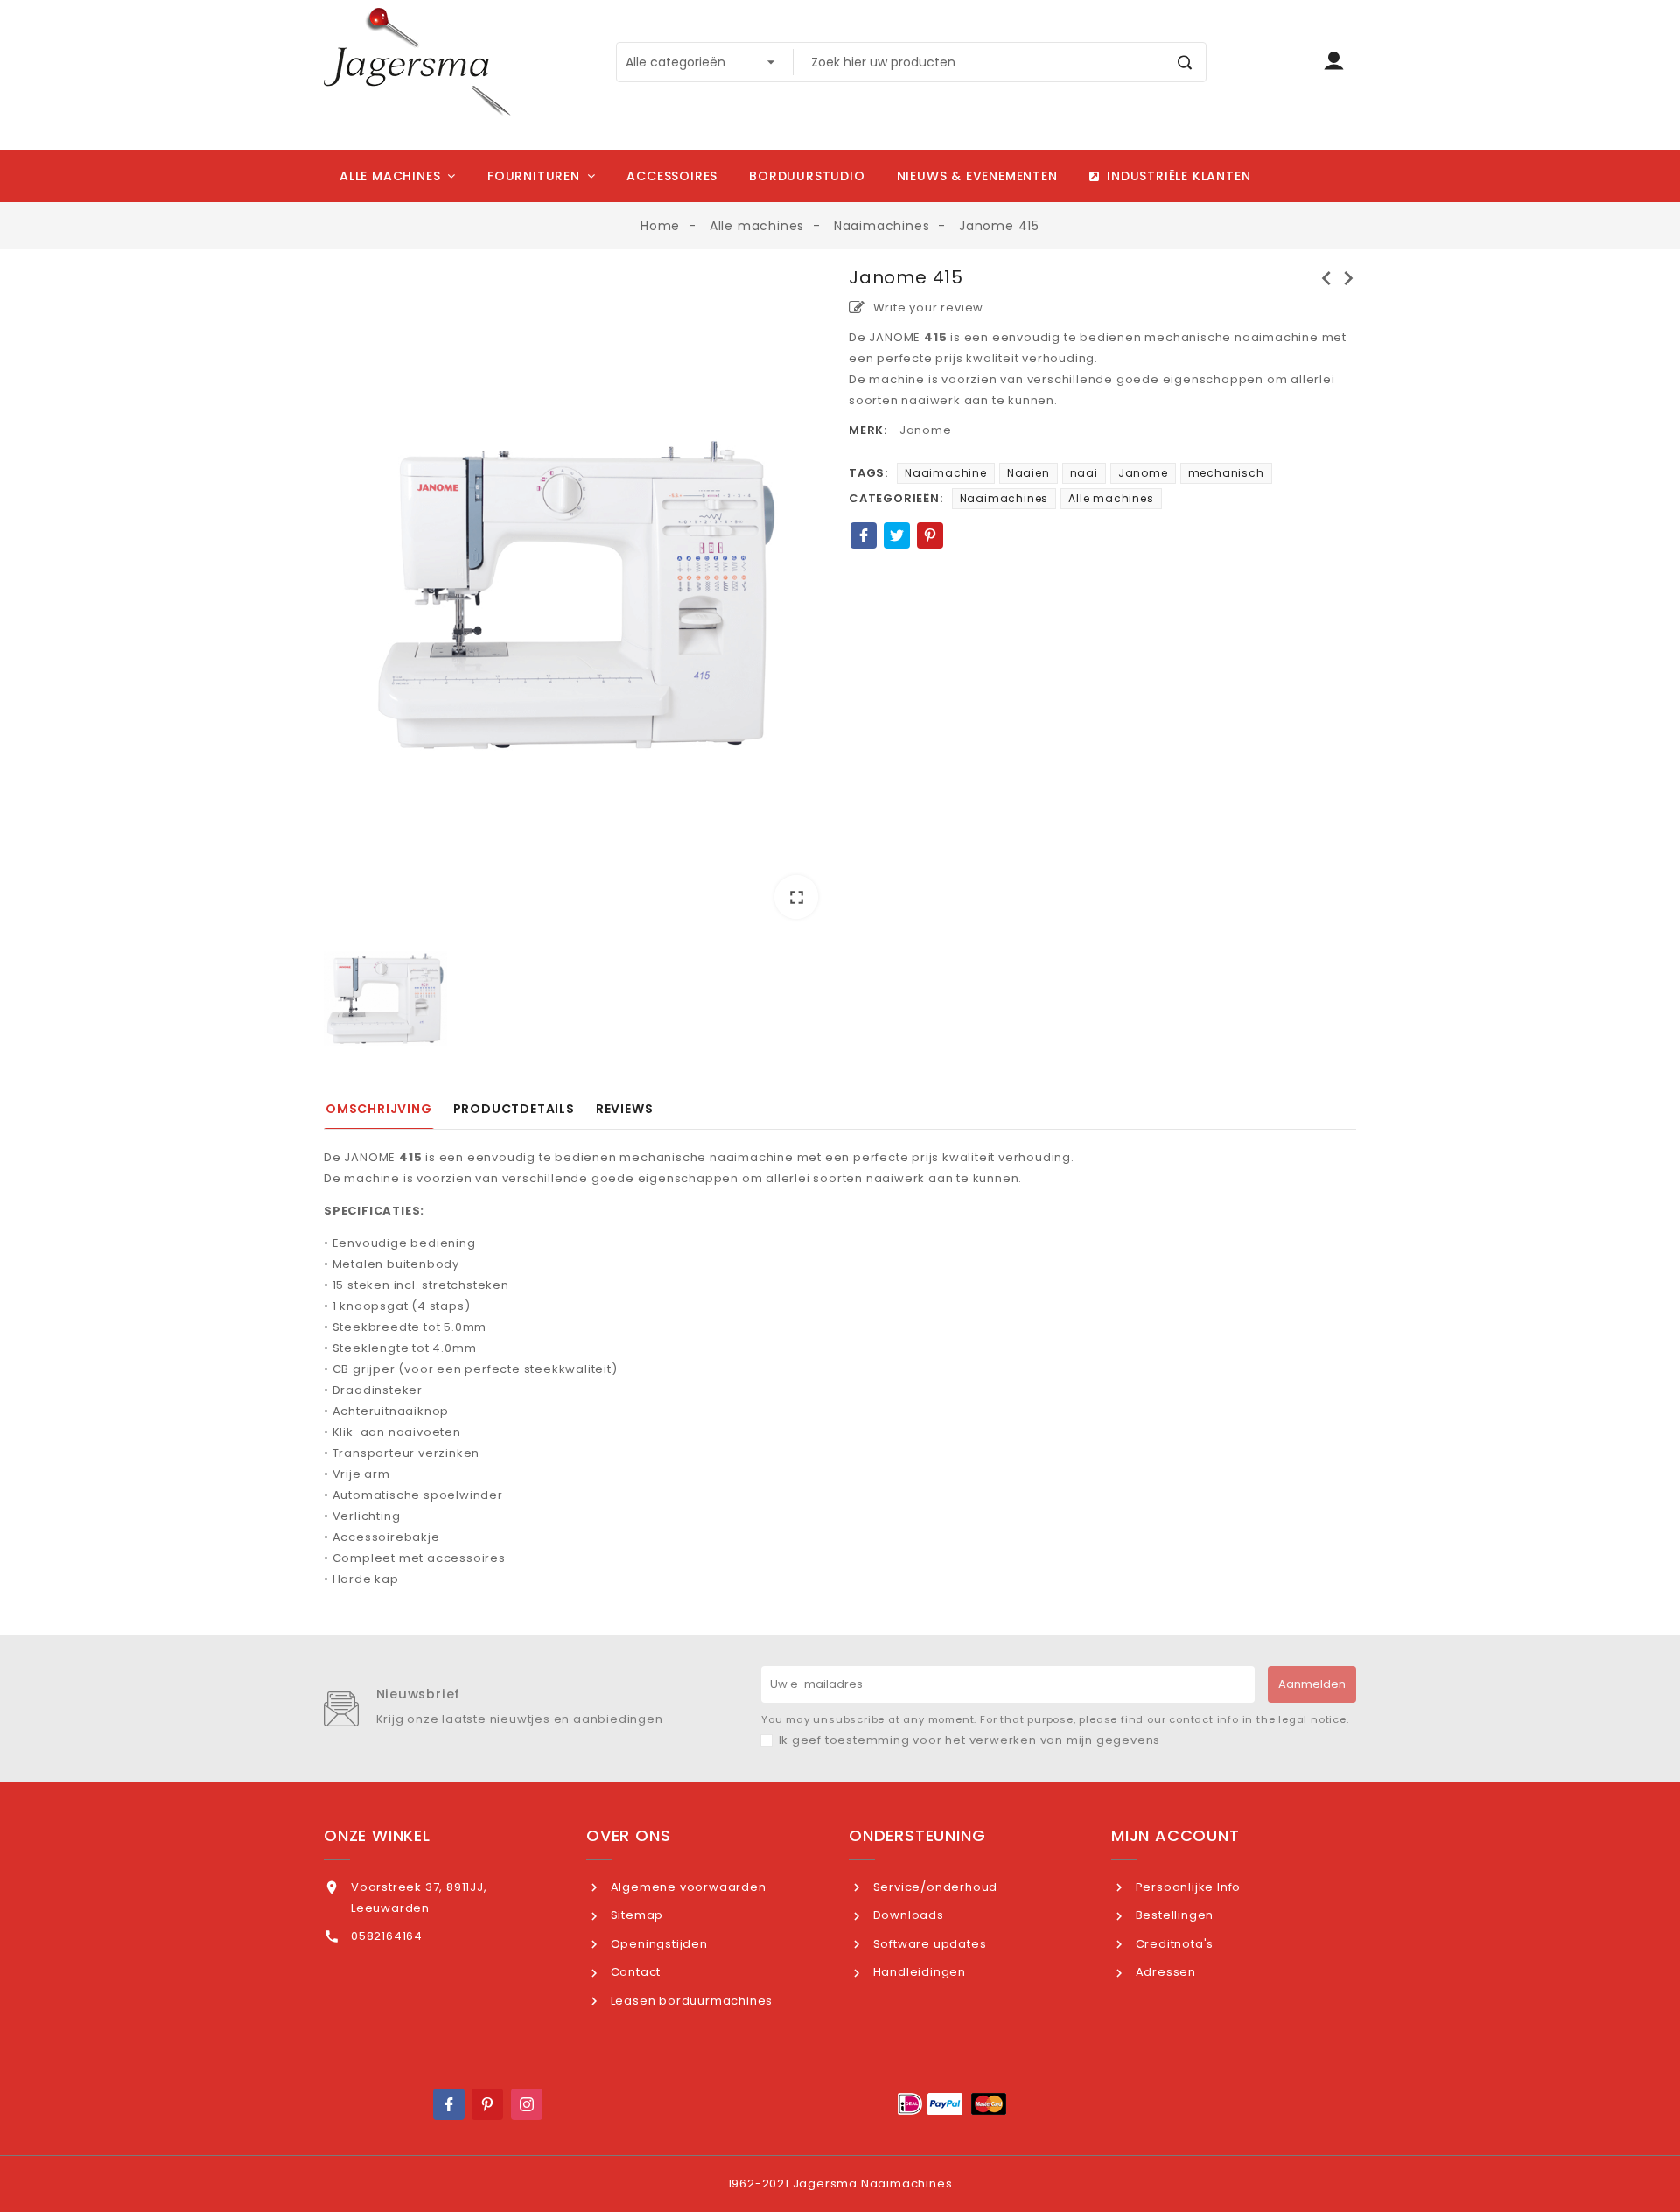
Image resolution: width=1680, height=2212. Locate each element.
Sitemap (635, 1915)
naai (1084, 473)
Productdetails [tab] (514, 1109)
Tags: (868, 473)
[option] (577, 599)
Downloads (907, 1915)
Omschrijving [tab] (379, 1109)
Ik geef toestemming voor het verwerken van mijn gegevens (970, 1740)
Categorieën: (896, 498)
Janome (926, 430)
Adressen (1164, 1972)
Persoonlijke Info (1186, 1887)
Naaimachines (1004, 498)
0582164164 (387, 1936)
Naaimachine (946, 473)
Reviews (625, 1109)
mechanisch (1226, 473)
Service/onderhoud (934, 1887)
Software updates (928, 1944)
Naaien (1029, 473)
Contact (634, 1972)
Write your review (927, 308)
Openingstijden (658, 1944)
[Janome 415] (577, 596)
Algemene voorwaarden (687, 1887)
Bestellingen (1173, 1915)
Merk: (868, 430)
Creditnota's (1173, 1944)
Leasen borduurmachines (690, 2001)
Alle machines (1111, 498)
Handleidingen (918, 1972)
